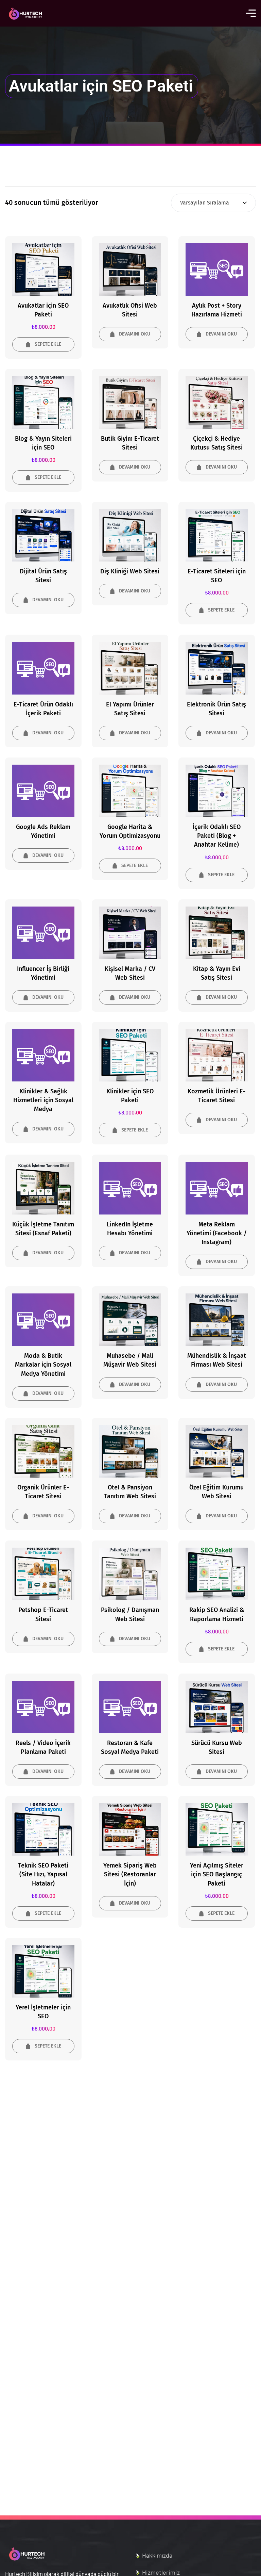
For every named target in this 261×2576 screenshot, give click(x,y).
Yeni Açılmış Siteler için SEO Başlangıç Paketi (217, 1874)
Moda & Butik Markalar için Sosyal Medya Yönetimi (43, 1365)
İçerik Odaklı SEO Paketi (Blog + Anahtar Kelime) (217, 836)
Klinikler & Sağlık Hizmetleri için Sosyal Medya (43, 1100)
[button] (43, 344)
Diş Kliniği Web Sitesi (130, 571)
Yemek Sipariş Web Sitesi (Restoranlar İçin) (130, 1874)
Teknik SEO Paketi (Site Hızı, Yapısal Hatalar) (43, 1874)
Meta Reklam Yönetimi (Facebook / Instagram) (217, 1233)
